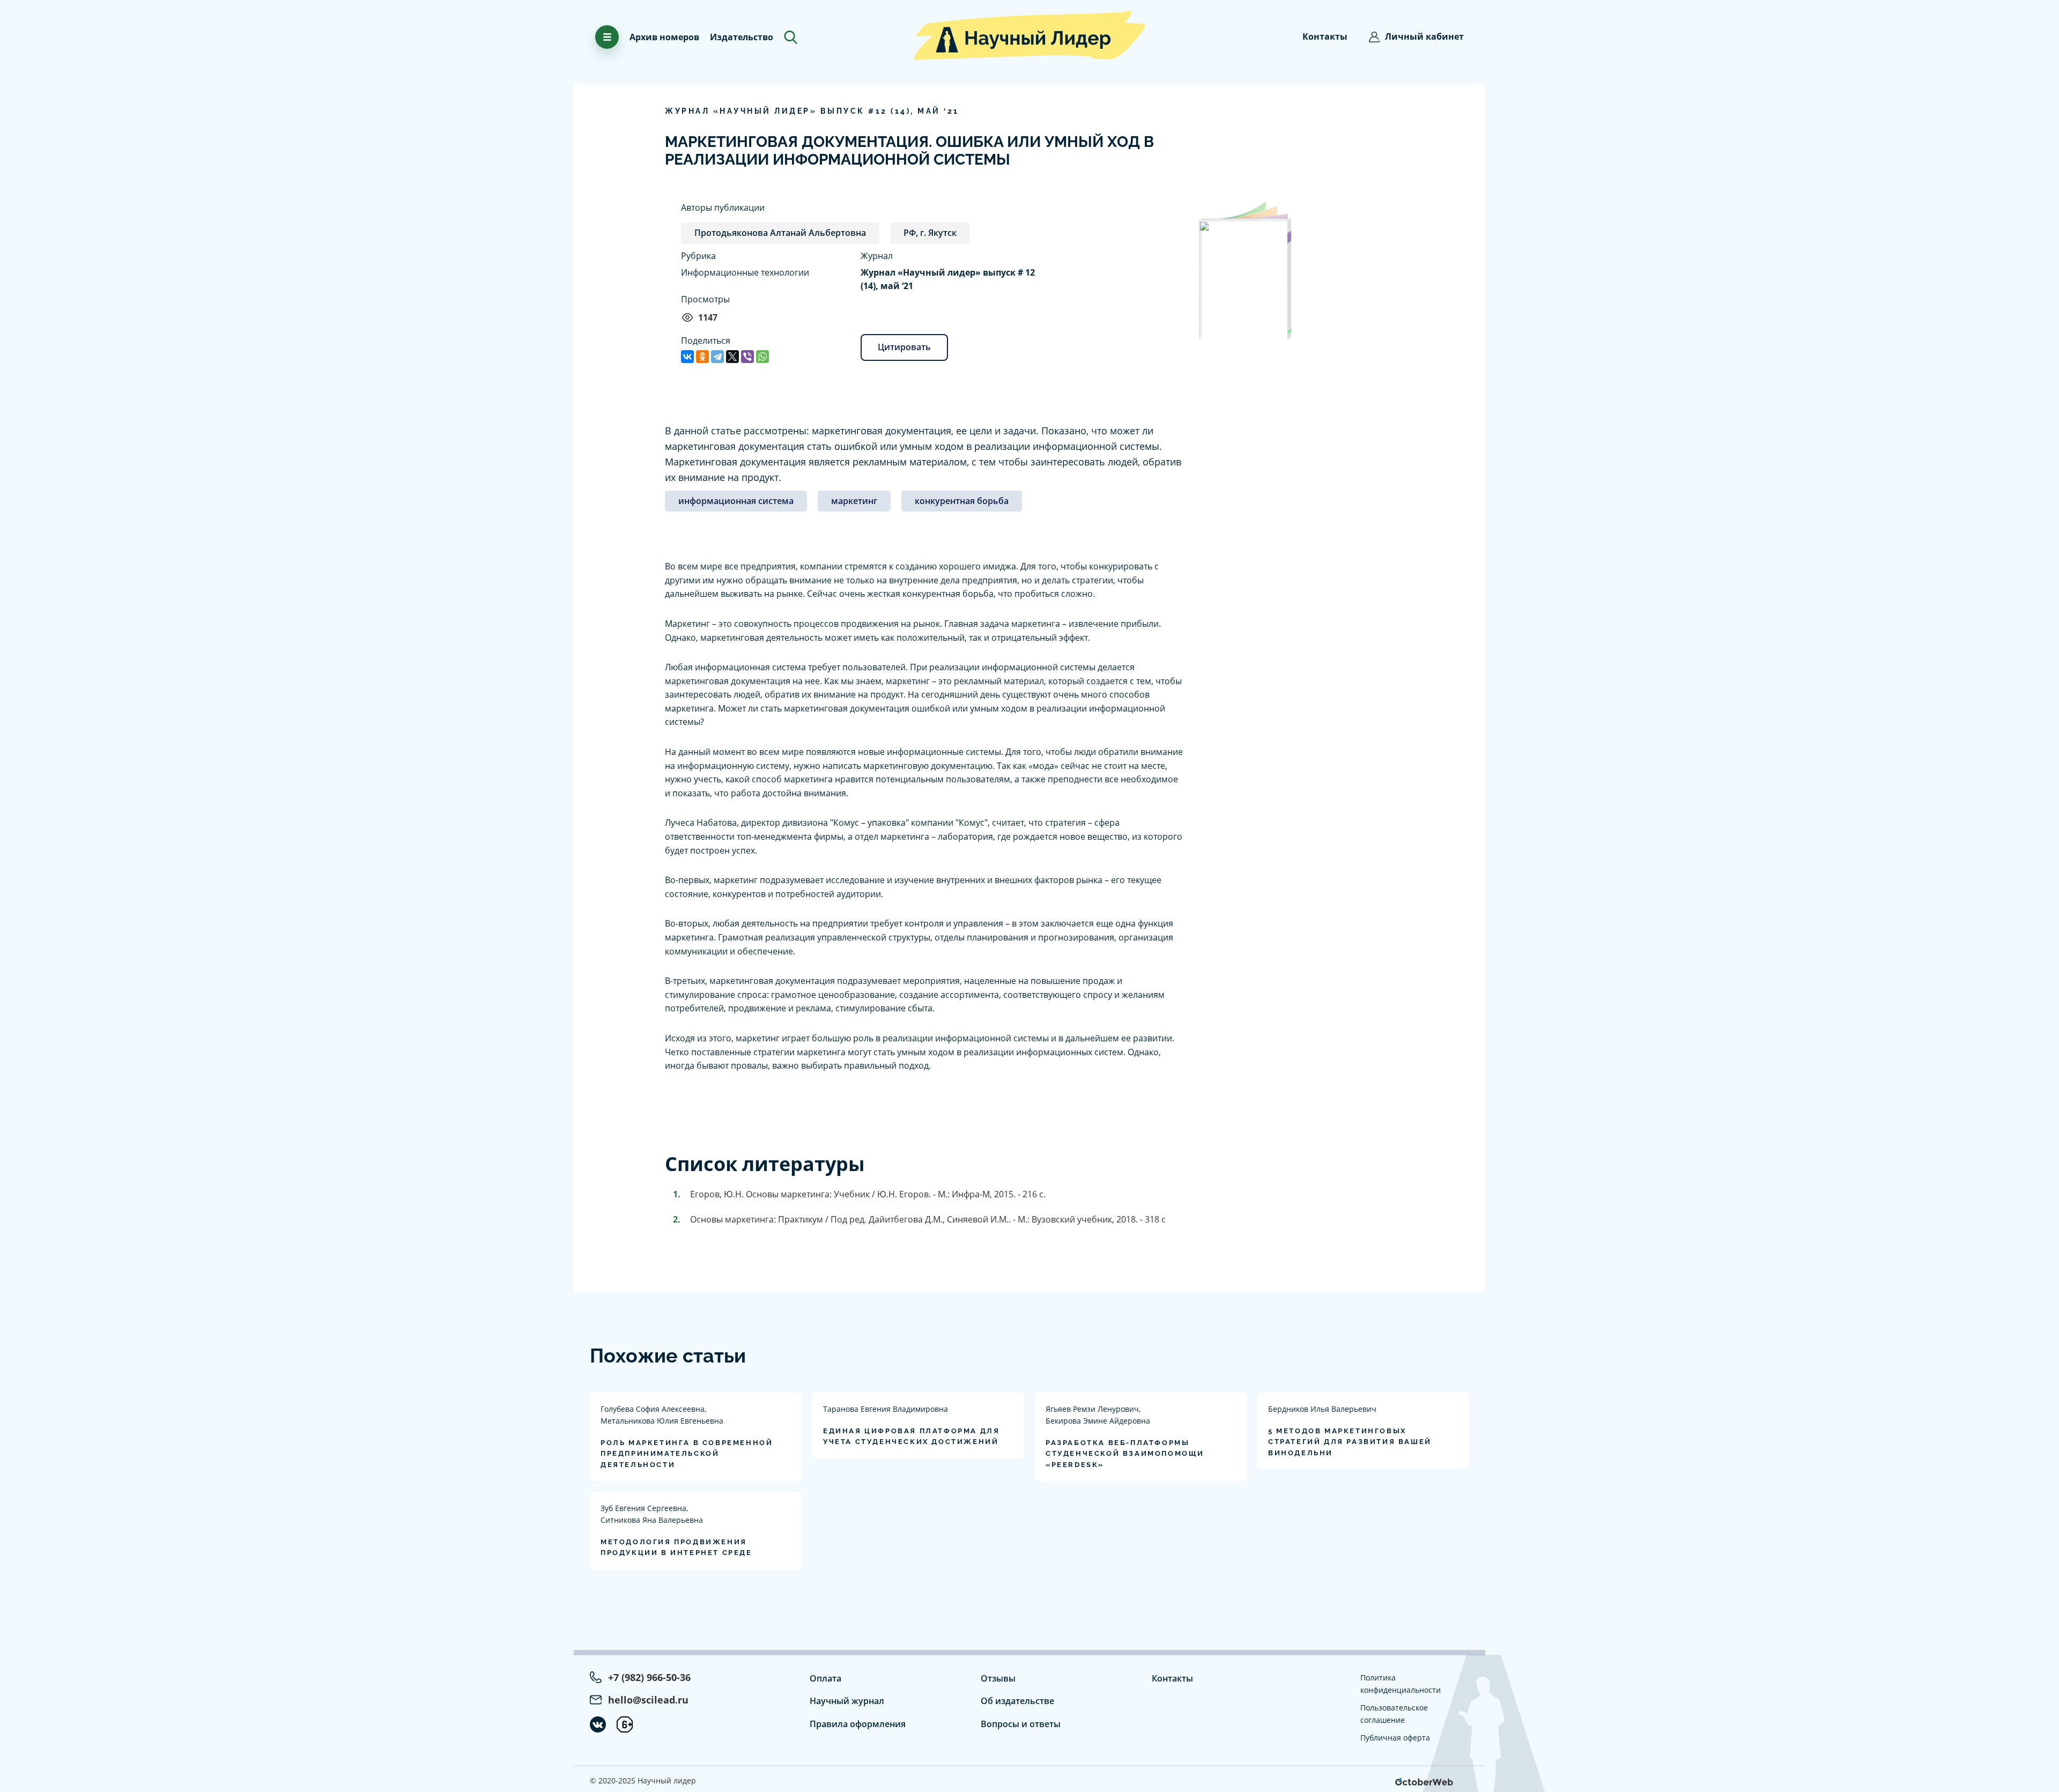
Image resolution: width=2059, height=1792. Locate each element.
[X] (732, 357)
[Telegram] (717, 357)
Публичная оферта (1395, 1738)
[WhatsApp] (762, 357)
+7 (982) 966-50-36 (649, 1677)
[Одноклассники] (702, 357)
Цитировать (904, 347)
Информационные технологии (745, 272)
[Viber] (747, 357)
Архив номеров (664, 37)
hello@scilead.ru (648, 1700)
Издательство (742, 37)
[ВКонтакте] (687, 357)
